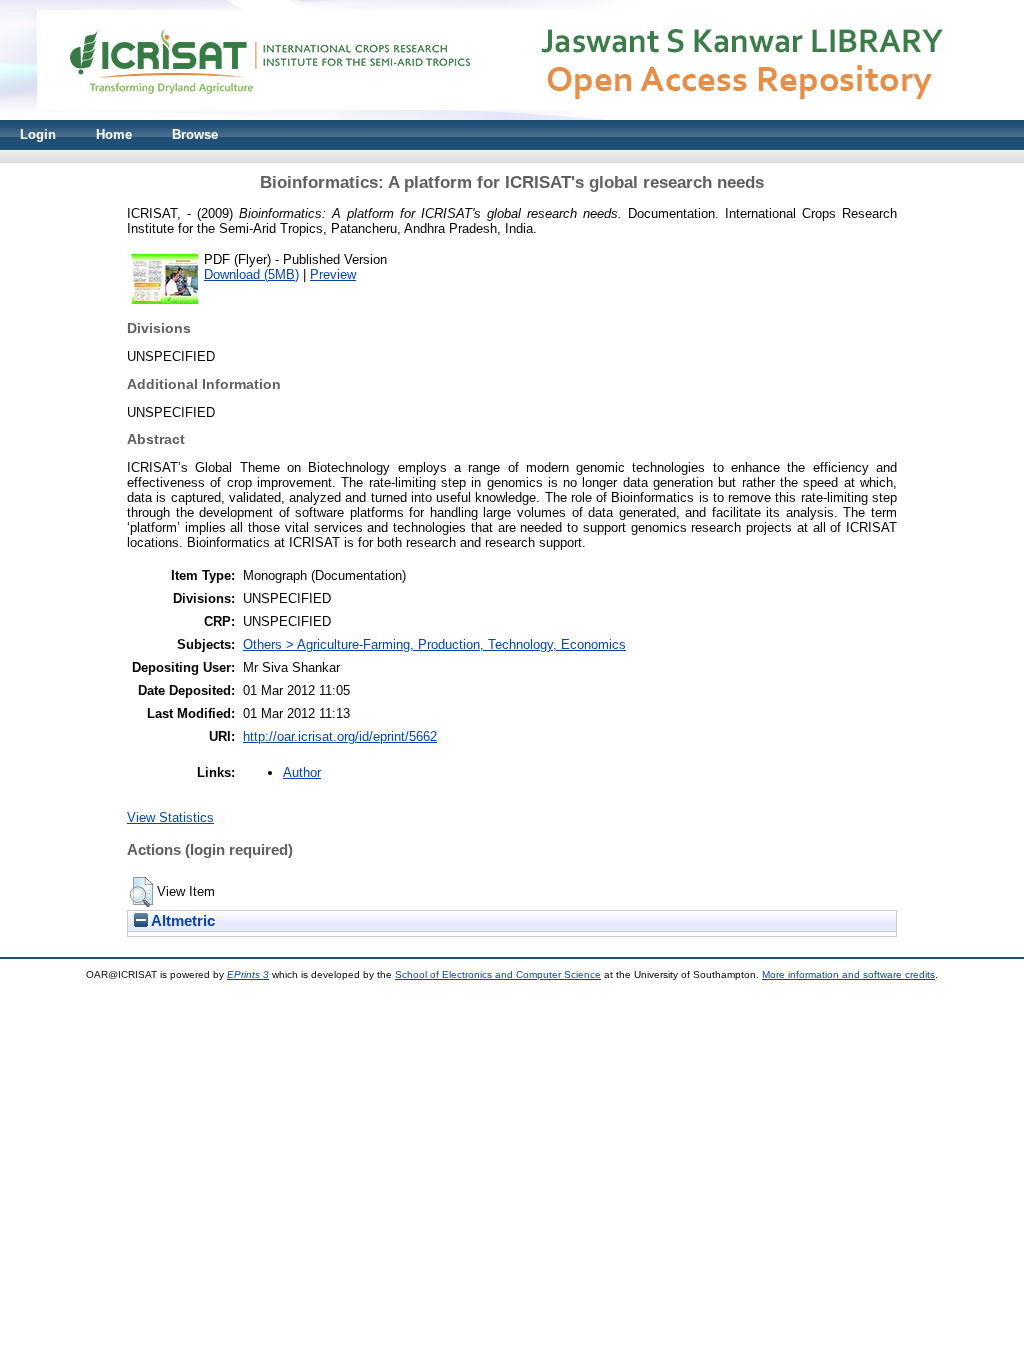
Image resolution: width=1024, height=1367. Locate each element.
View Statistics (170, 817)
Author (302, 772)
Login (38, 134)
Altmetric (181, 921)
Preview (333, 274)
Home (114, 134)
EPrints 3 (248, 974)
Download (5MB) (251, 274)
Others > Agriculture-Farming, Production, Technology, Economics (434, 644)
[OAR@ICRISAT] (512, 115)
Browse (195, 134)
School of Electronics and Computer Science (498, 974)
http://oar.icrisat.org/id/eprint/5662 (340, 736)
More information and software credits (848, 974)
